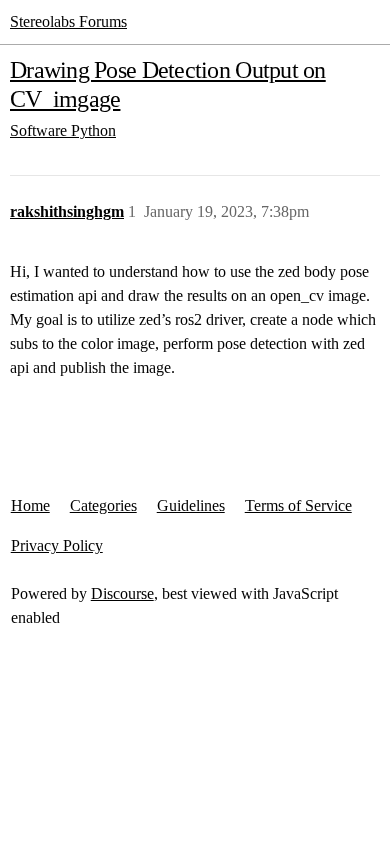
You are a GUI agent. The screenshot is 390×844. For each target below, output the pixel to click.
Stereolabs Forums (68, 21)
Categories (103, 505)
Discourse (122, 593)
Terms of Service (298, 505)
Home (30, 505)
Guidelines (191, 505)
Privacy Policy (57, 545)
